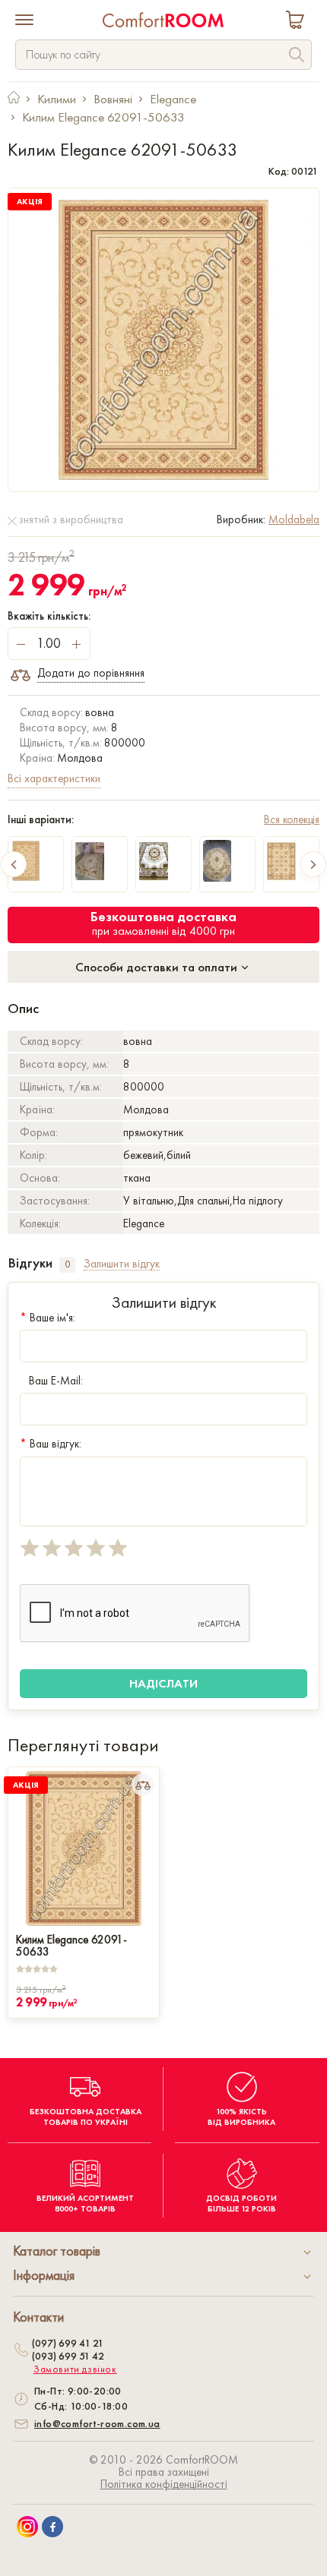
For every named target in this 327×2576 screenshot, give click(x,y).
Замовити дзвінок (75, 2369)
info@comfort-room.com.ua (97, 2423)
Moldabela (294, 519)
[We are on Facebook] (52, 2527)
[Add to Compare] (143, 1785)
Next (313, 864)
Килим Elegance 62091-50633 (71, 1944)
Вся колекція (292, 819)
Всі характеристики (54, 778)
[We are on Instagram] (27, 2527)
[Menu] (24, 21)
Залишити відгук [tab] (122, 1264)
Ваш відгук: (51, 1444)
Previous (14, 864)
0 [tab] (67, 1264)
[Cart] (298, 22)
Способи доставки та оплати (158, 967)
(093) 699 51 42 (68, 2356)
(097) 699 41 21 (68, 2343)
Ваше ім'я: (48, 1318)
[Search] (297, 57)
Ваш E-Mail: (56, 1381)
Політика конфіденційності (164, 2484)
